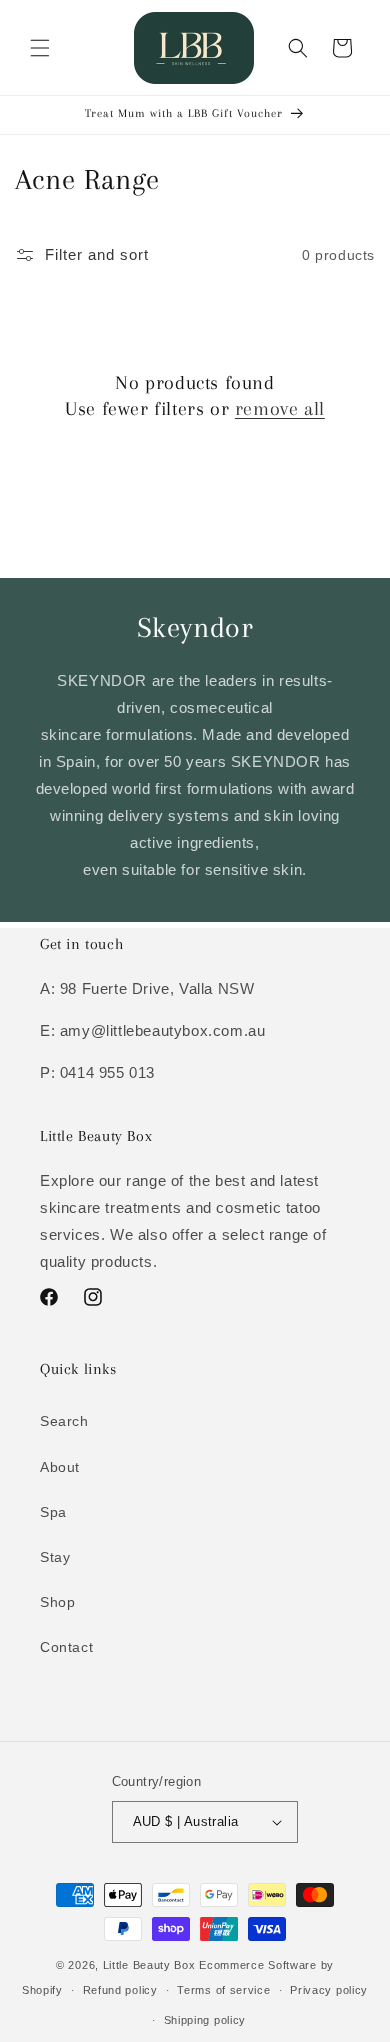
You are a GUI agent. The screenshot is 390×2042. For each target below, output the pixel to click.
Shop (57, 1602)
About (60, 1467)
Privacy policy (329, 1990)
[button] (40, 48)
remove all (280, 409)
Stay (55, 1557)
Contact (66, 1647)
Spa (53, 1512)
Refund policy (120, 1990)
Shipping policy (205, 2020)
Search (64, 1421)
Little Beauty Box (149, 1965)
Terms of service (223, 1990)
